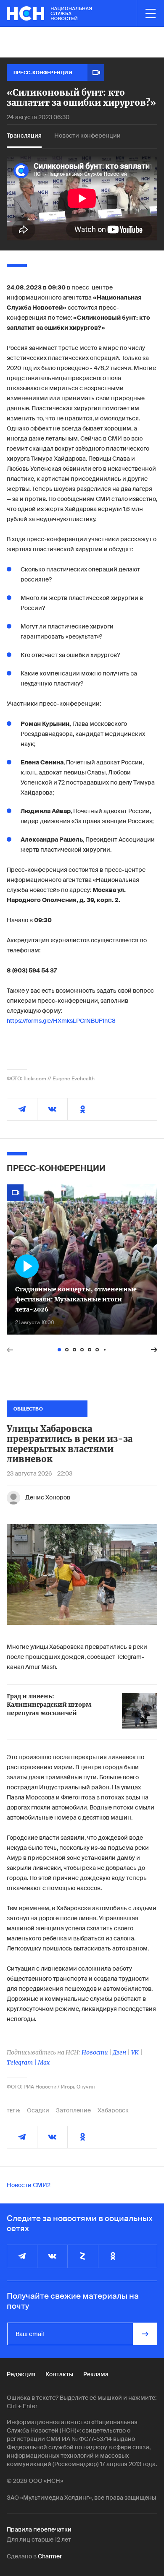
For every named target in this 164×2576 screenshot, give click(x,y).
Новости (95, 2052)
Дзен (119, 2052)
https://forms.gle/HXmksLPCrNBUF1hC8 (61, 1021)
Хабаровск (113, 2110)
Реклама (96, 2374)
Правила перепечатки (39, 2529)
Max (44, 2062)
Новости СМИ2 (29, 2185)
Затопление (73, 2110)
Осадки (38, 2110)
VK (135, 2052)
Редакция (21, 2374)
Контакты (59, 2374)
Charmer (50, 2556)
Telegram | (22, 2062)
